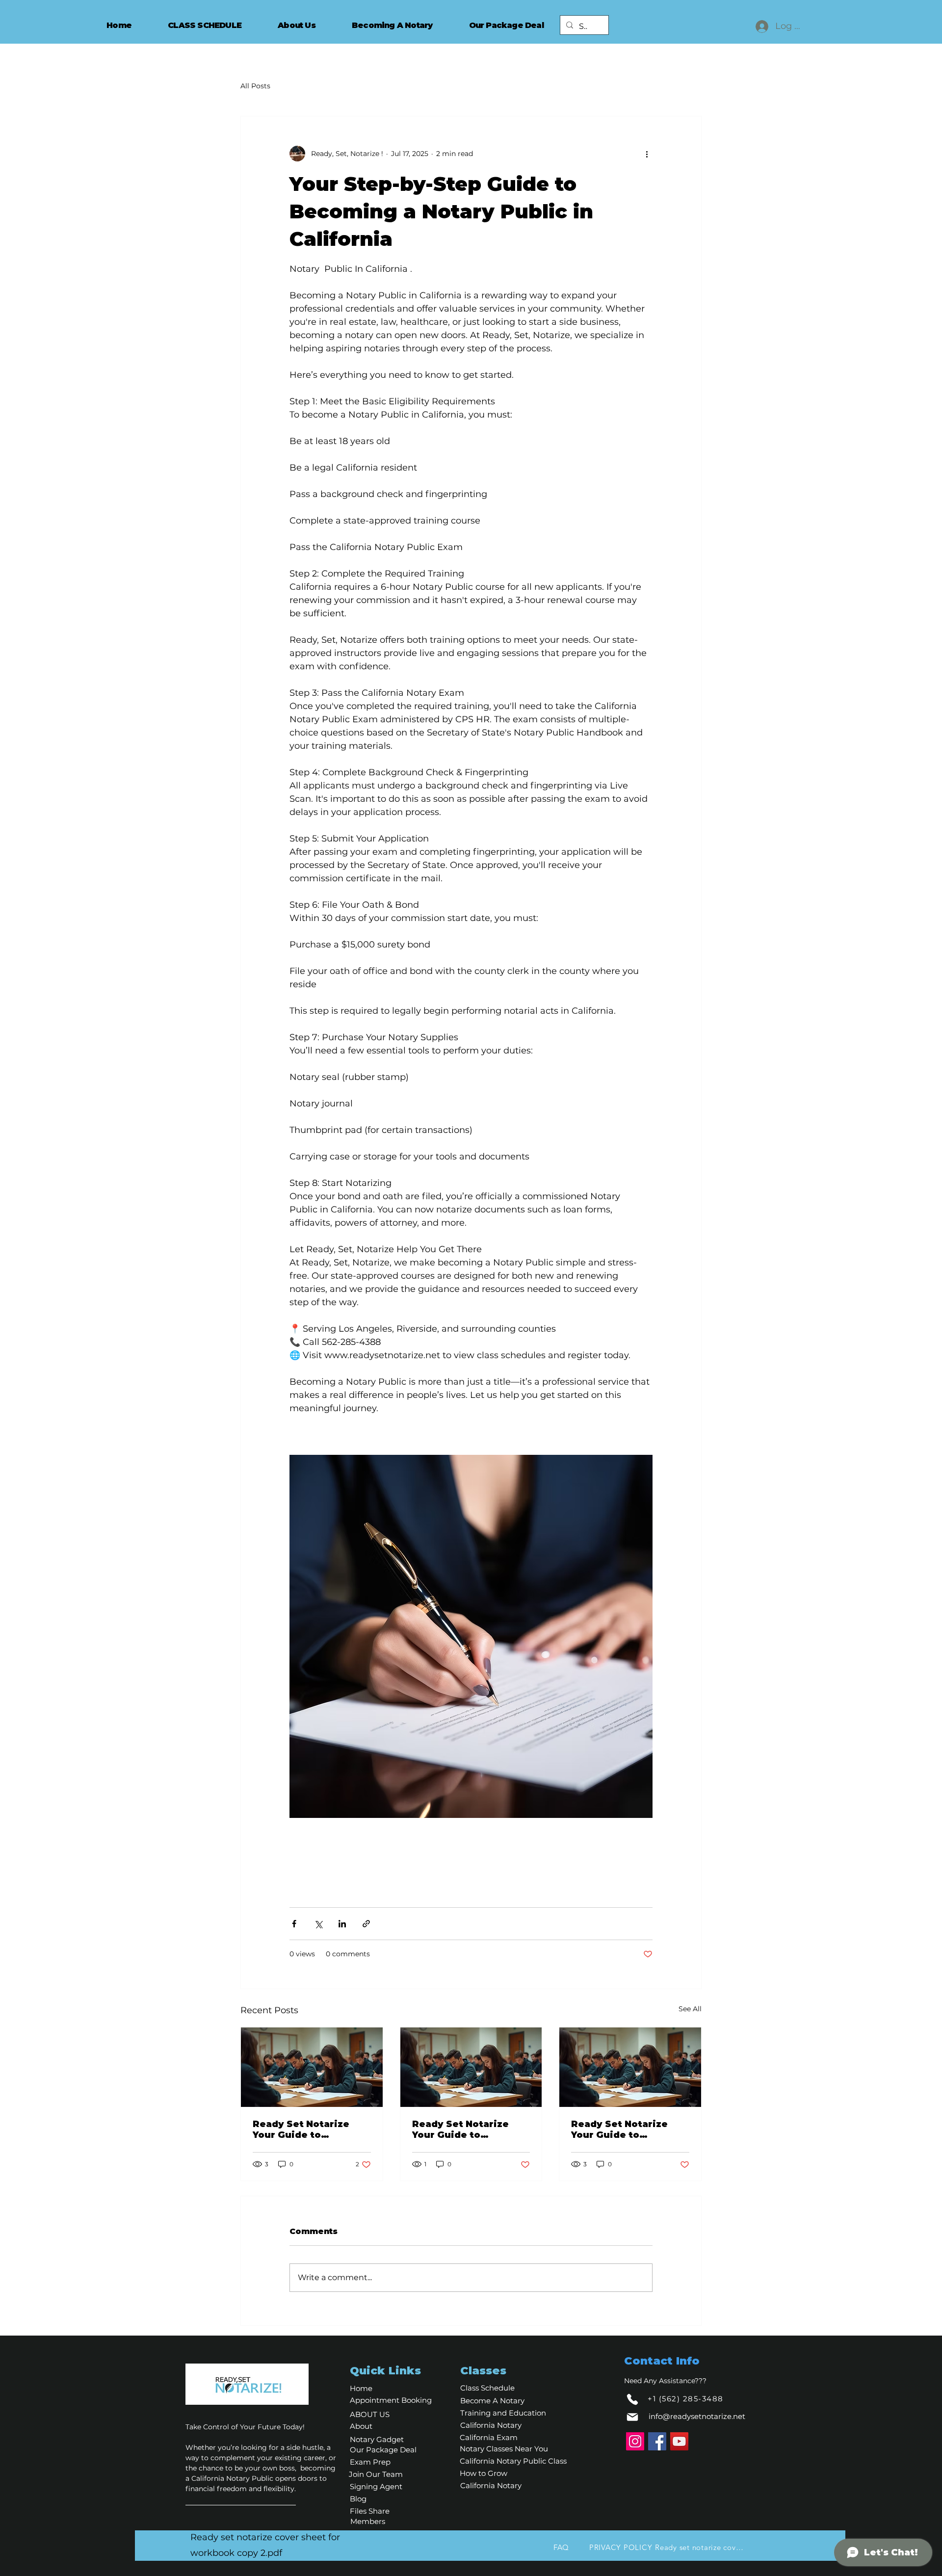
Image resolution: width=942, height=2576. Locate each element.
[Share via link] (366, 1924)
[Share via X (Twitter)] (318, 1924)
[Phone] (632, 2399)
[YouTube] (679, 2441)
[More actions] (647, 154)
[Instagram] (635, 2441)
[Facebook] (657, 2441)
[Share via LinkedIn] (342, 1924)
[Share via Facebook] (294, 1924)
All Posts (255, 86)
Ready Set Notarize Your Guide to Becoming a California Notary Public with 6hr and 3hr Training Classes (309, 2129)
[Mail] (632, 2417)
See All (690, 2009)
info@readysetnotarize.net (697, 2416)
